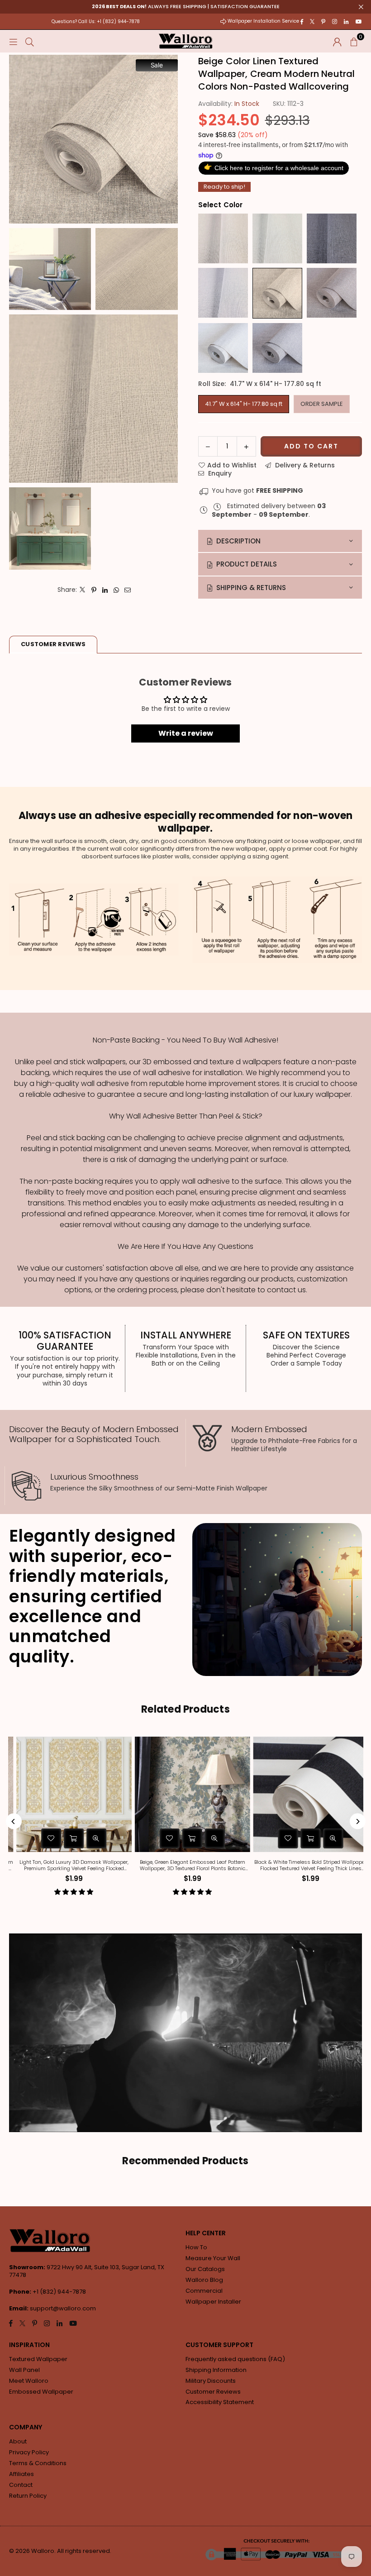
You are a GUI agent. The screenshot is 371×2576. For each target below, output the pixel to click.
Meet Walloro (29, 2381)
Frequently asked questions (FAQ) (235, 2359)
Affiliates (21, 2474)
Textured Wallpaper (38, 2359)
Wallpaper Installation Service (263, 21)
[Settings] (337, 41)
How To (196, 2247)
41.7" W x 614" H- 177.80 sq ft (244, 404)
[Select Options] (102, 1838)
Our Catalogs (205, 2269)
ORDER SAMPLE (322, 404)
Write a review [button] (186, 733)
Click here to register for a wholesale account (274, 167)
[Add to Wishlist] (79, 1838)
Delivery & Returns (304, 465)
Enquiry (219, 473)
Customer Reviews (213, 2392)
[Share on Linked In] (105, 590)
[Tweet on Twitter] (83, 590)
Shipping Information (216, 2370)
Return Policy (28, 2496)
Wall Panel (24, 2370)
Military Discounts (211, 2381)
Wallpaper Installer (213, 2302)
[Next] (358, 1821)
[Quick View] (124, 1838)
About (18, 2441)
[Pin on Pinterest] (94, 590)
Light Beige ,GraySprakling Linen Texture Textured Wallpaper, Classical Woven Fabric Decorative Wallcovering (221, 1865)
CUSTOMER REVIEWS (53, 644)
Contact (21, 2485)
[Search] (30, 41)
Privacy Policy (29, 2452)
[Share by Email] (128, 590)
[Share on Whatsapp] (117, 590)
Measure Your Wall (213, 2258)
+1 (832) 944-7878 (59, 2292)
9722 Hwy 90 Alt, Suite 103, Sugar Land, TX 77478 (87, 2271)
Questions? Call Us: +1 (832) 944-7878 (96, 21)
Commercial (204, 2291)
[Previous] (14, 1821)
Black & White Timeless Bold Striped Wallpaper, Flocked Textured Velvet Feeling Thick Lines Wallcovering (102, 1865)
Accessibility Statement (220, 2402)
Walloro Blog (204, 2280)
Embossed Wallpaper (41, 2392)
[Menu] (13, 41)
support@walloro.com (63, 2308)
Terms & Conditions (38, 2463)
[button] (354, 41)
